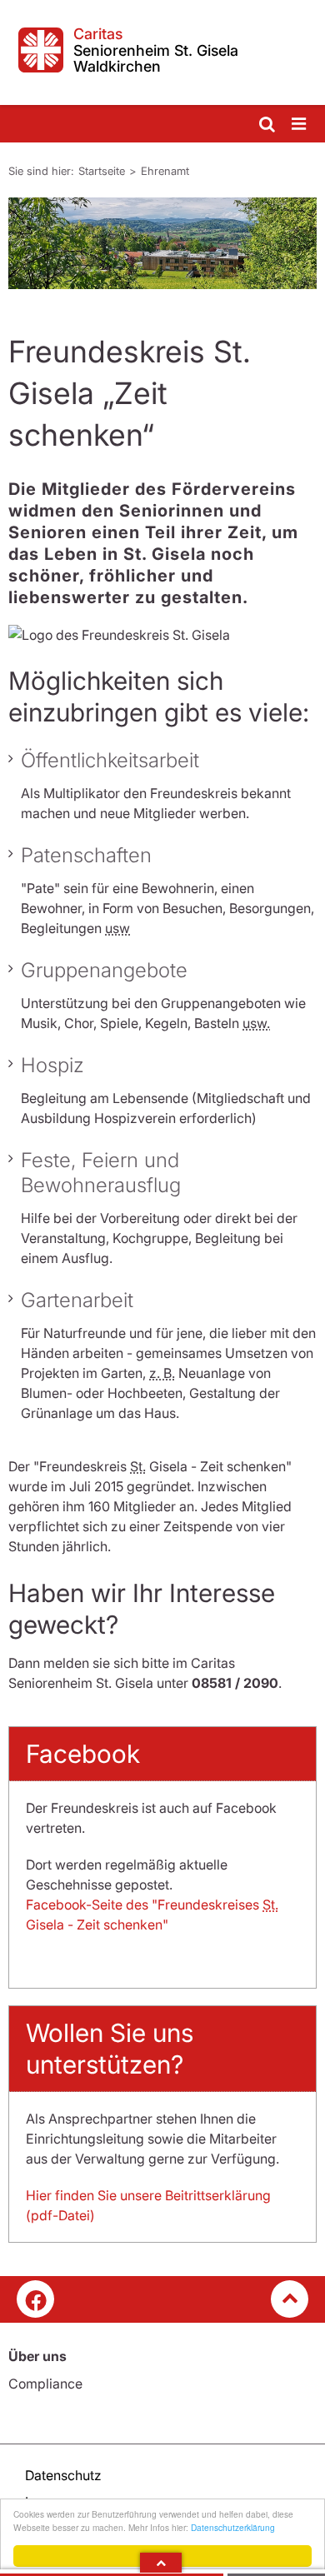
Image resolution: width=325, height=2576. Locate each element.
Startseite (102, 171)
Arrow (161, 2563)
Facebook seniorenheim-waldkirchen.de (35, 2299)
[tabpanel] (162, 243)
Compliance (45, 2384)
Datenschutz (63, 2475)
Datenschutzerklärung (233, 2527)
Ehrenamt (165, 171)
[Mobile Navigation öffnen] (300, 125)
